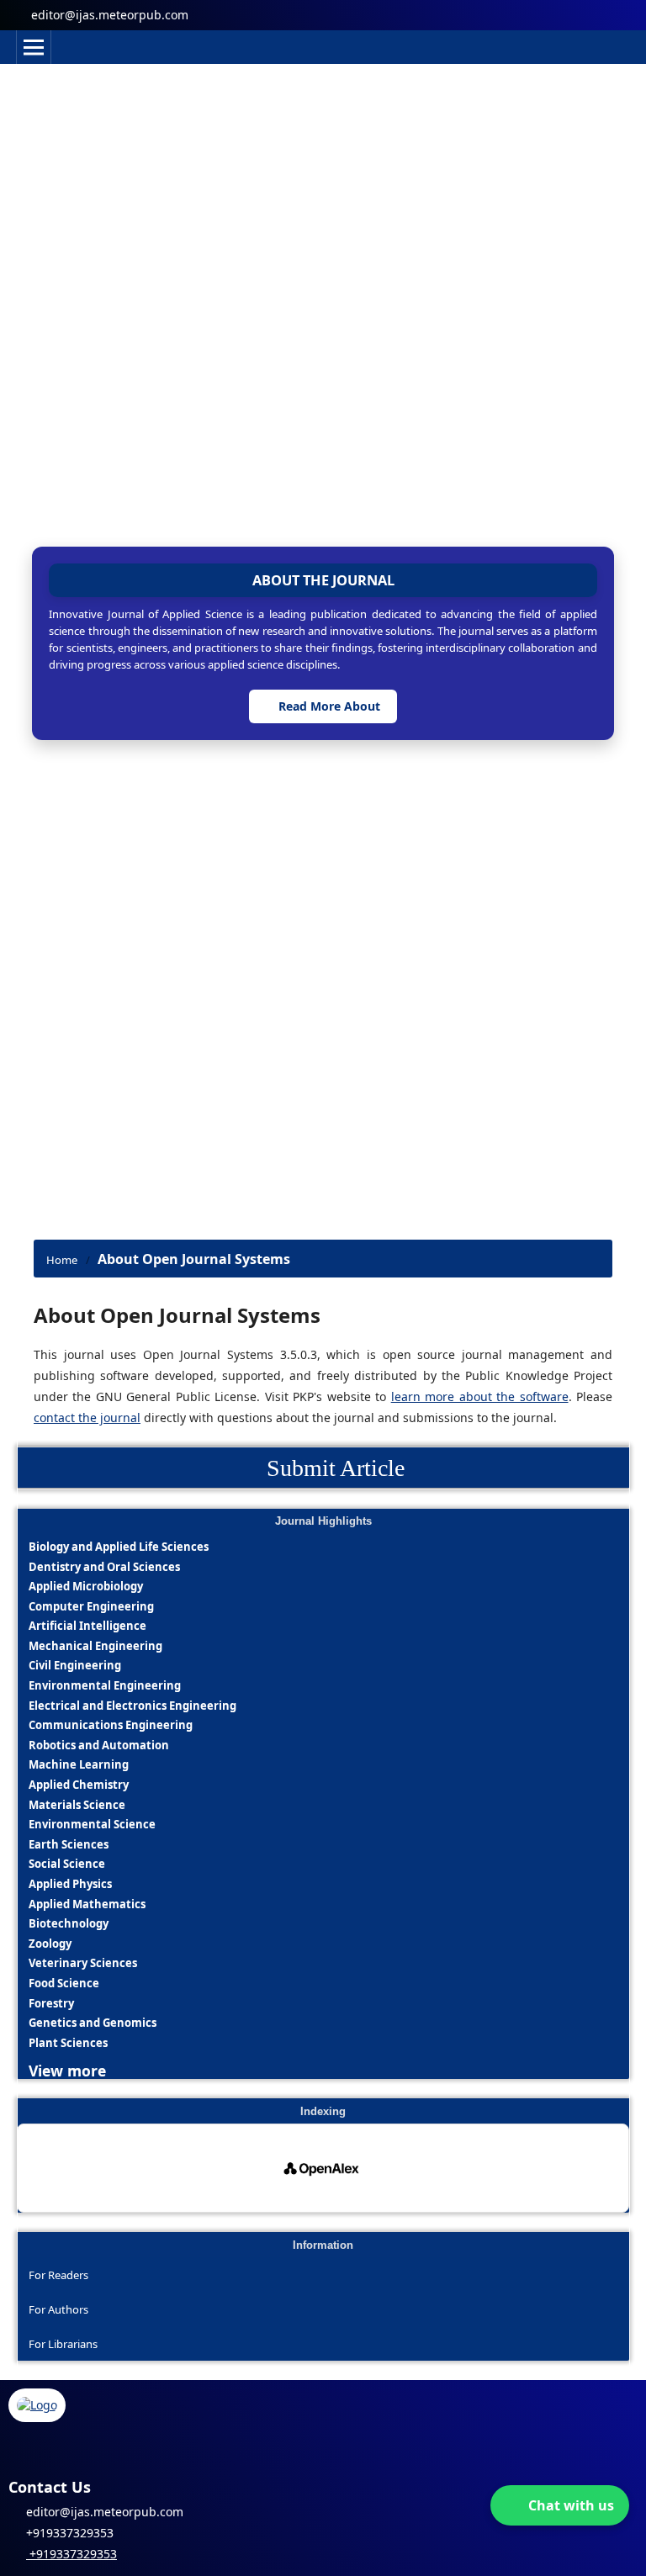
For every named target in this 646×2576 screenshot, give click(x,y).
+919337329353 (71, 2554)
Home (62, 1260)
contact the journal (87, 1418)
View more (67, 2070)
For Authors (58, 2309)
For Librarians (63, 2344)
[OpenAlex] (323, 2168)
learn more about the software (480, 1396)
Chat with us (571, 2505)
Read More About (328, 706)
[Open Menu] (34, 47)
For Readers (58, 2275)
